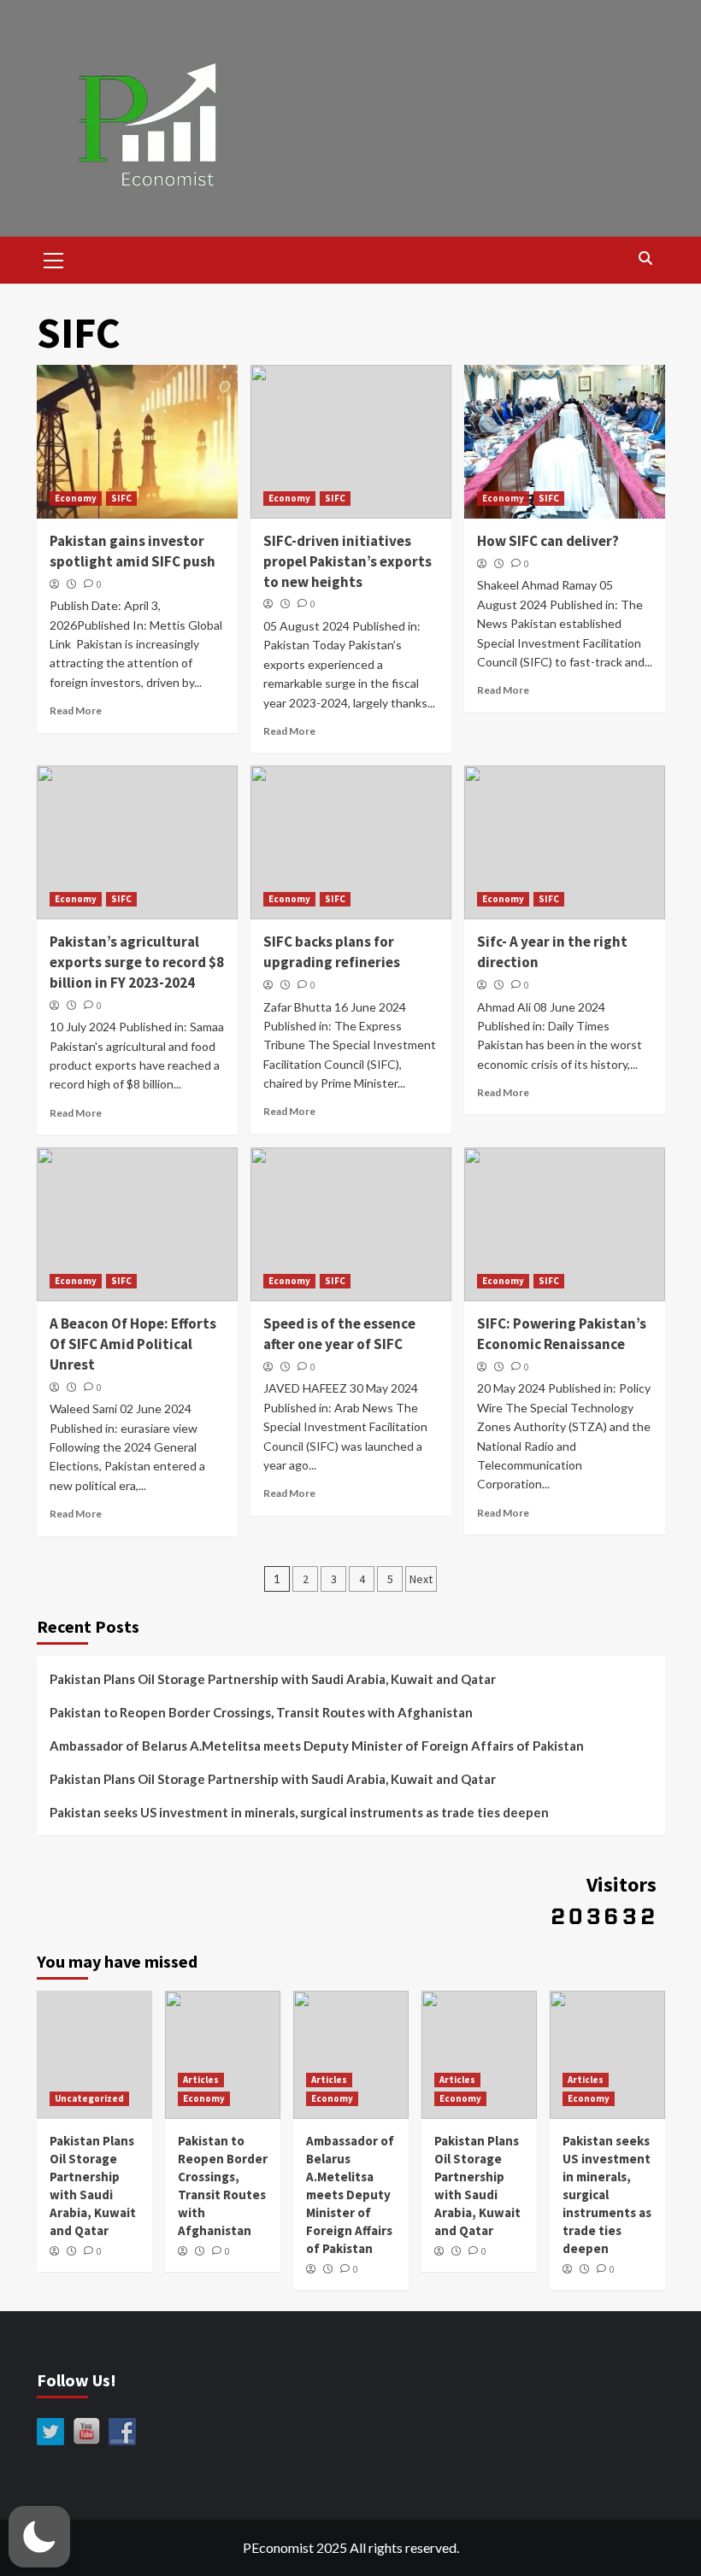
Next (421, 1579)
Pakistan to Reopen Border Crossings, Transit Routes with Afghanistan (261, 1712)
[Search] (646, 258)
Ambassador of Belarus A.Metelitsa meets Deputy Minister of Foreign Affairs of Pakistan (317, 1746)
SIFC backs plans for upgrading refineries (332, 952)
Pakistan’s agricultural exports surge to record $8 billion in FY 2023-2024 (137, 962)
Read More (76, 710)
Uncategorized (89, 2098)
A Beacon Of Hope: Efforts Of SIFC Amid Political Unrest (133, 1344)
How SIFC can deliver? (548, 541)
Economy (76, 498)
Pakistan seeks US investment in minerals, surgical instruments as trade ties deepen (299, 1812)
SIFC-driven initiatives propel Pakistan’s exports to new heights (348, 561)
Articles (201, 2080)
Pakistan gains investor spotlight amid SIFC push (133, 551)
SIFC (121, 498)
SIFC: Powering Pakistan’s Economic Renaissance (562, 1334)
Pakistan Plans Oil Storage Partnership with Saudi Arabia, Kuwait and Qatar (273, 1679)
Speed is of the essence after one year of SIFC (339, 1334)
